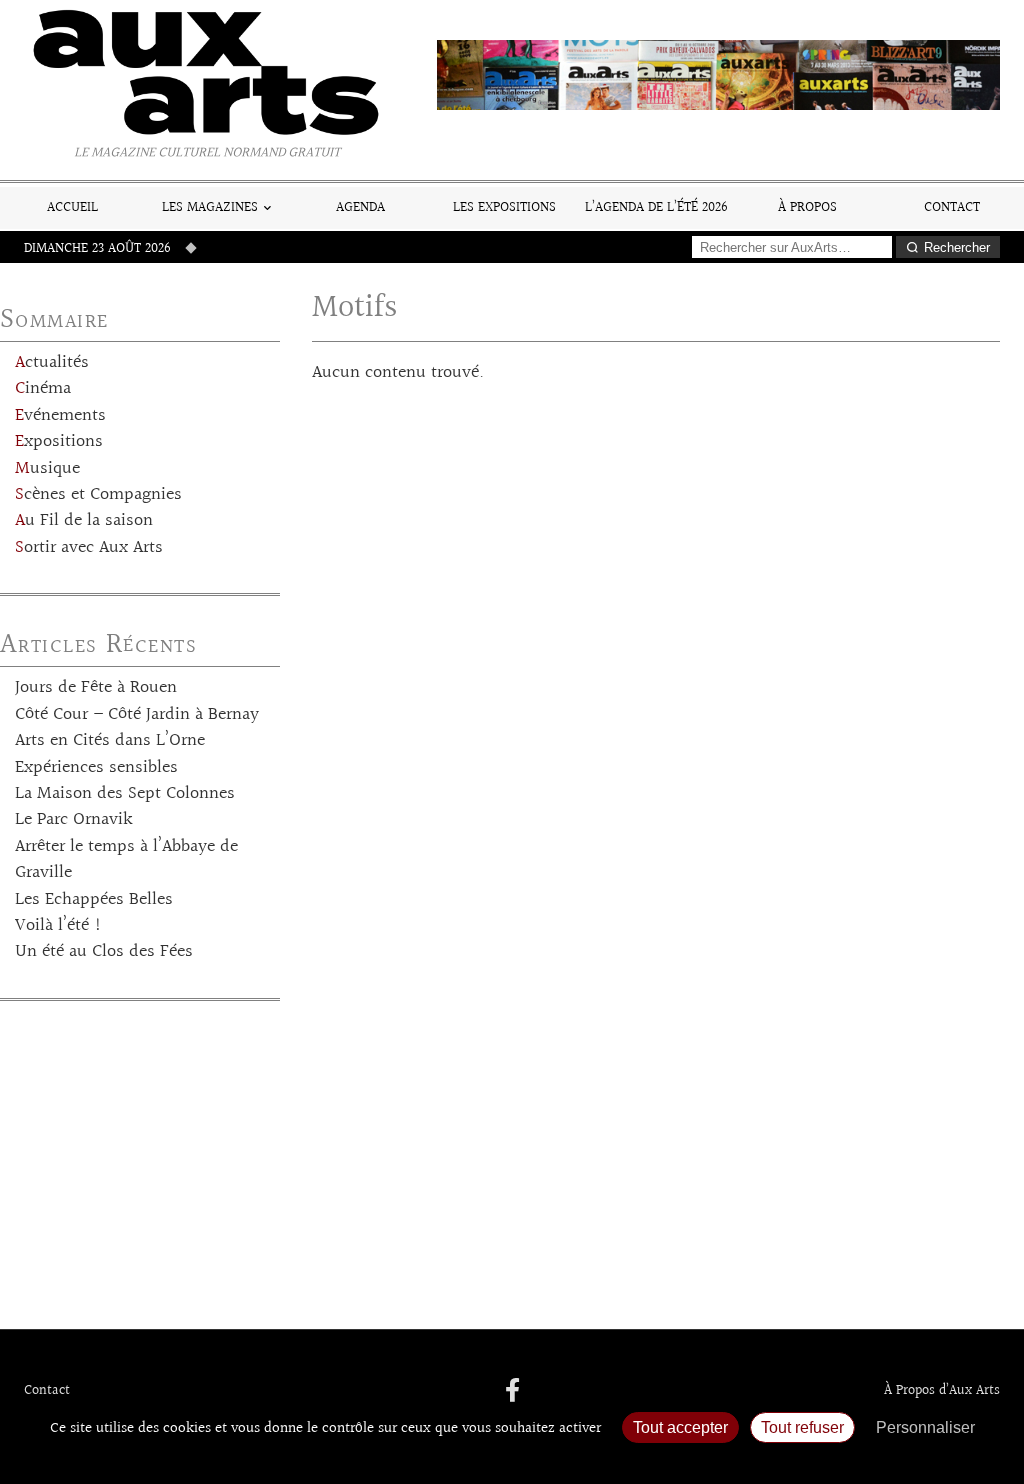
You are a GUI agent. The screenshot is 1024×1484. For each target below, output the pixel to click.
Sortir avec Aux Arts (89, 548)
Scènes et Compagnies (98, 495)
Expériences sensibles (96, 768)
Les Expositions (504, 207)
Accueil (72, 207)
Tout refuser (802, 1427)
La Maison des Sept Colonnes (125, 794)
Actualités (52, 363)
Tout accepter (680, 1427)
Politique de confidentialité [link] (512, 1459)
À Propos (807, 207)
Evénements (60, 416)
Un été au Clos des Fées (104, 952)
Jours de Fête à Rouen (96, 688)
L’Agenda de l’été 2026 (656, 207)
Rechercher (957, 247)
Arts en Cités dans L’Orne (110, 741)
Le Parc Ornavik (74, 820)
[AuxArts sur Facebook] (512, 1392)
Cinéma (43, 389)
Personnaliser (925, 1427)
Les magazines (210, 207)
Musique (47, 469)
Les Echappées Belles (94, 900)
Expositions (59, 442)
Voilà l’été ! (58, 926)
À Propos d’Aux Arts (942, 1391)
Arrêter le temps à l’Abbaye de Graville (126, 860)
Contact (952, 207)
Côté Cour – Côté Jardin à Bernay (137, 715)
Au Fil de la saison (84, 521)
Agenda (360, 207)
